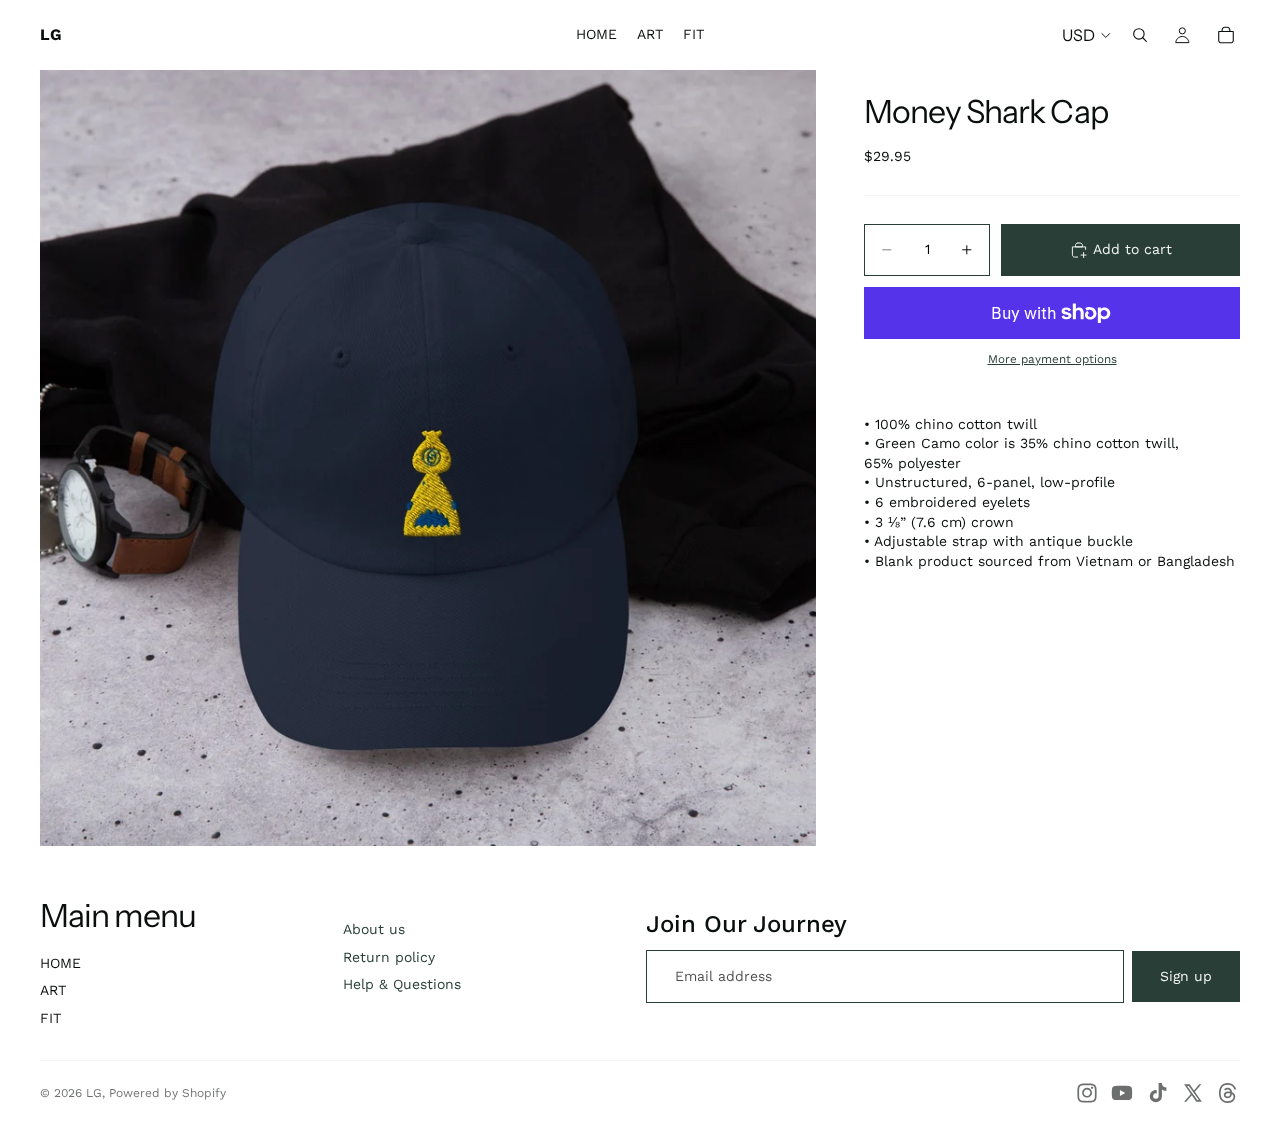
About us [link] (374, 929)
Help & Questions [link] (402, 984)
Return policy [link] (389, 957)
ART (53, 990)
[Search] (1140, 35)
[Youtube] (1122, 1093)
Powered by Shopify (167, 1093)
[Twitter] (1193, 1093)
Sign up (1186, 976)
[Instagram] (1087, 1093)
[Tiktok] (1158, 1093)
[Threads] (1228, 1093)
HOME (60, 963)
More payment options (1052, 359)
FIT (50, 1018)
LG (94, 1093)
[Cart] (1226, 35)
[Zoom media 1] (428, 458)
